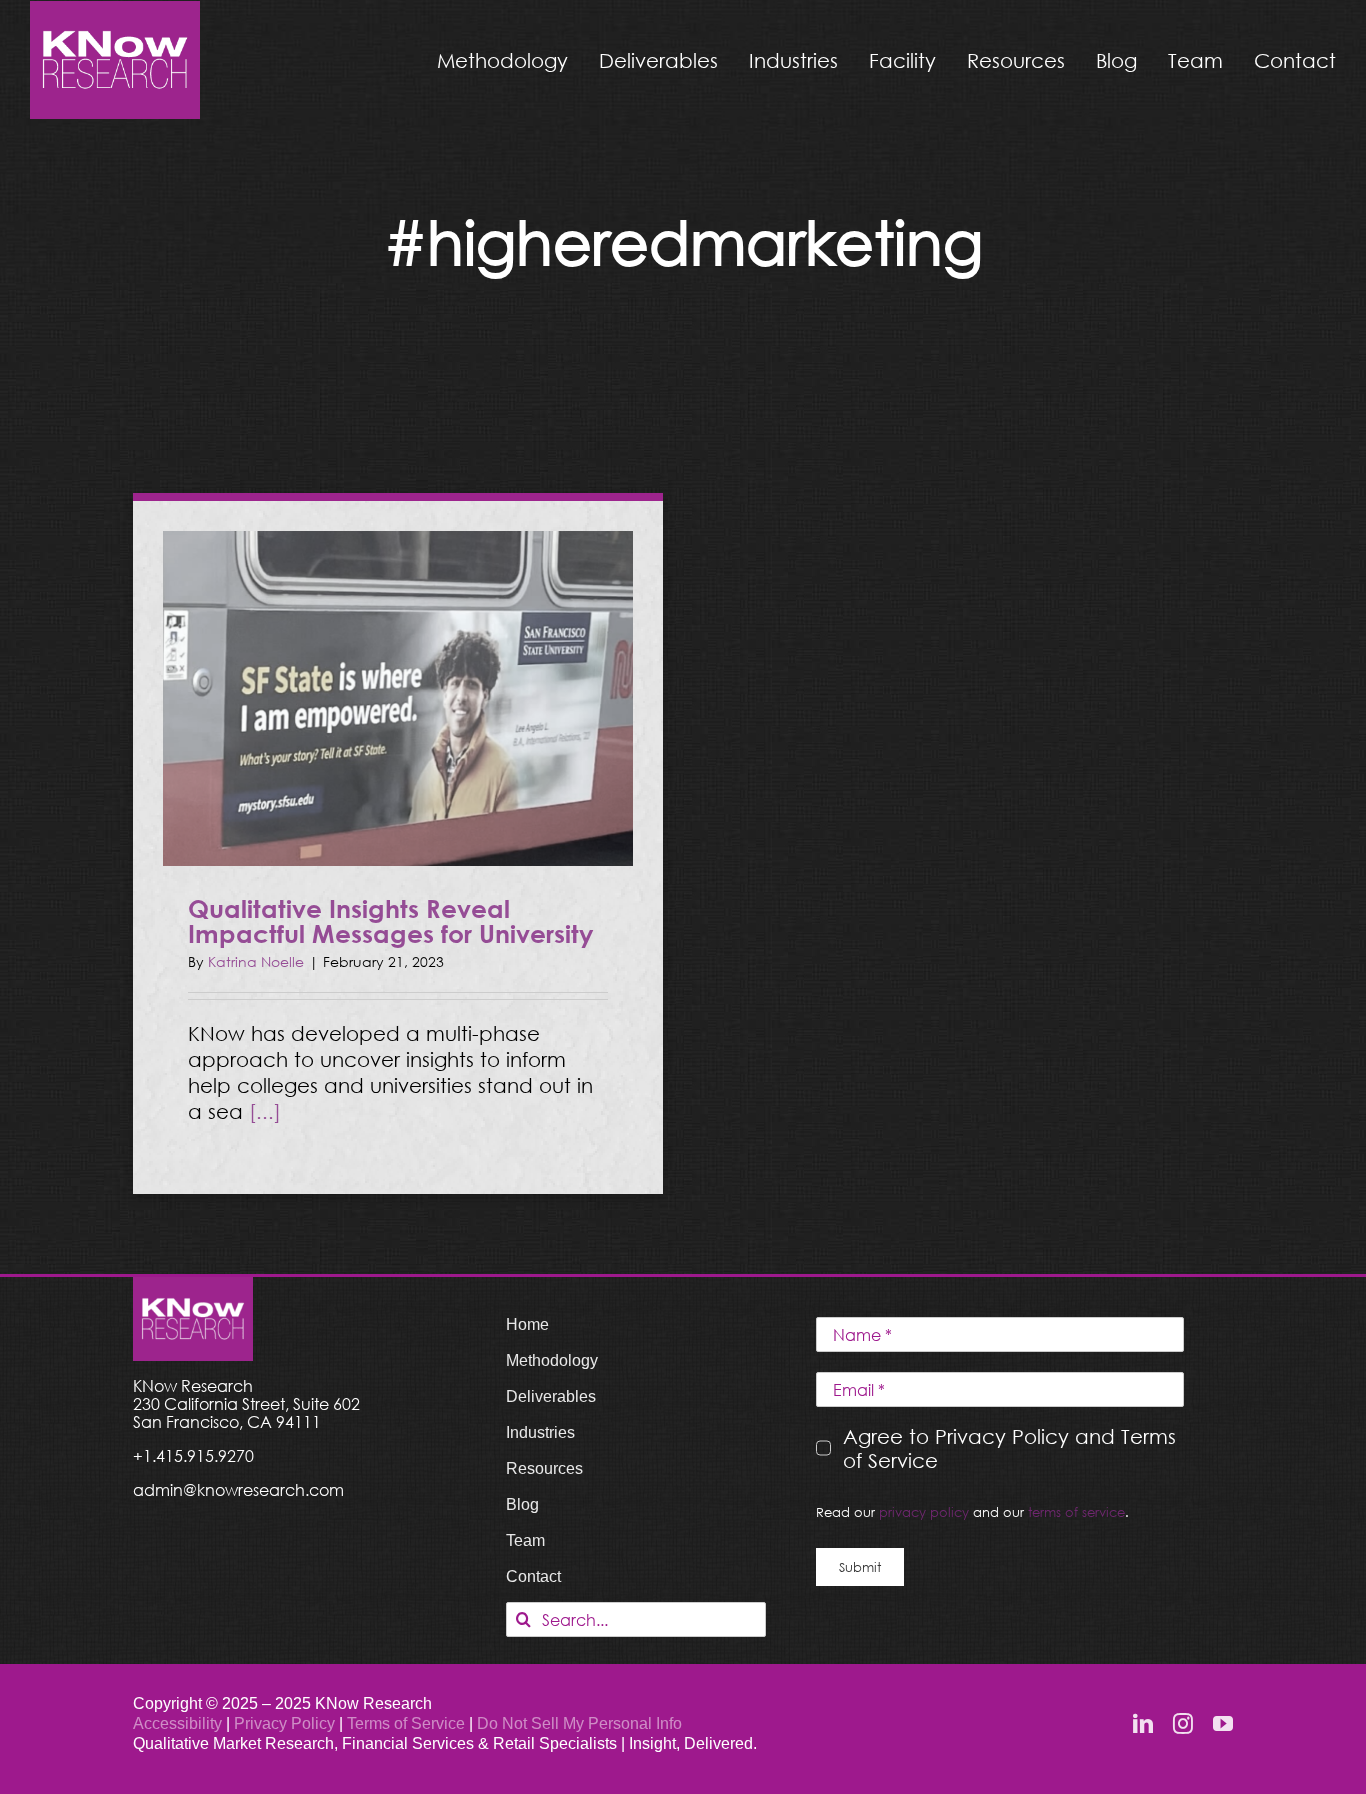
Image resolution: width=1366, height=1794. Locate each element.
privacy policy (924, 1512)
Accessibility (177, 1723)
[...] (265, 1111)
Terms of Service (406, 1723)
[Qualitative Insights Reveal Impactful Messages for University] (398, 698)
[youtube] (1223, 1724)
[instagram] (1183, 1724)
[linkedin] (1143, 1724)
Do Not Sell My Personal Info (579, 1723)
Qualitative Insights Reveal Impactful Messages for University (391, 921)
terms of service (1076, 1512)
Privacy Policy (286, 1723)
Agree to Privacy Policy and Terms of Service (1009, 1448)
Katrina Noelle (256, 961)
